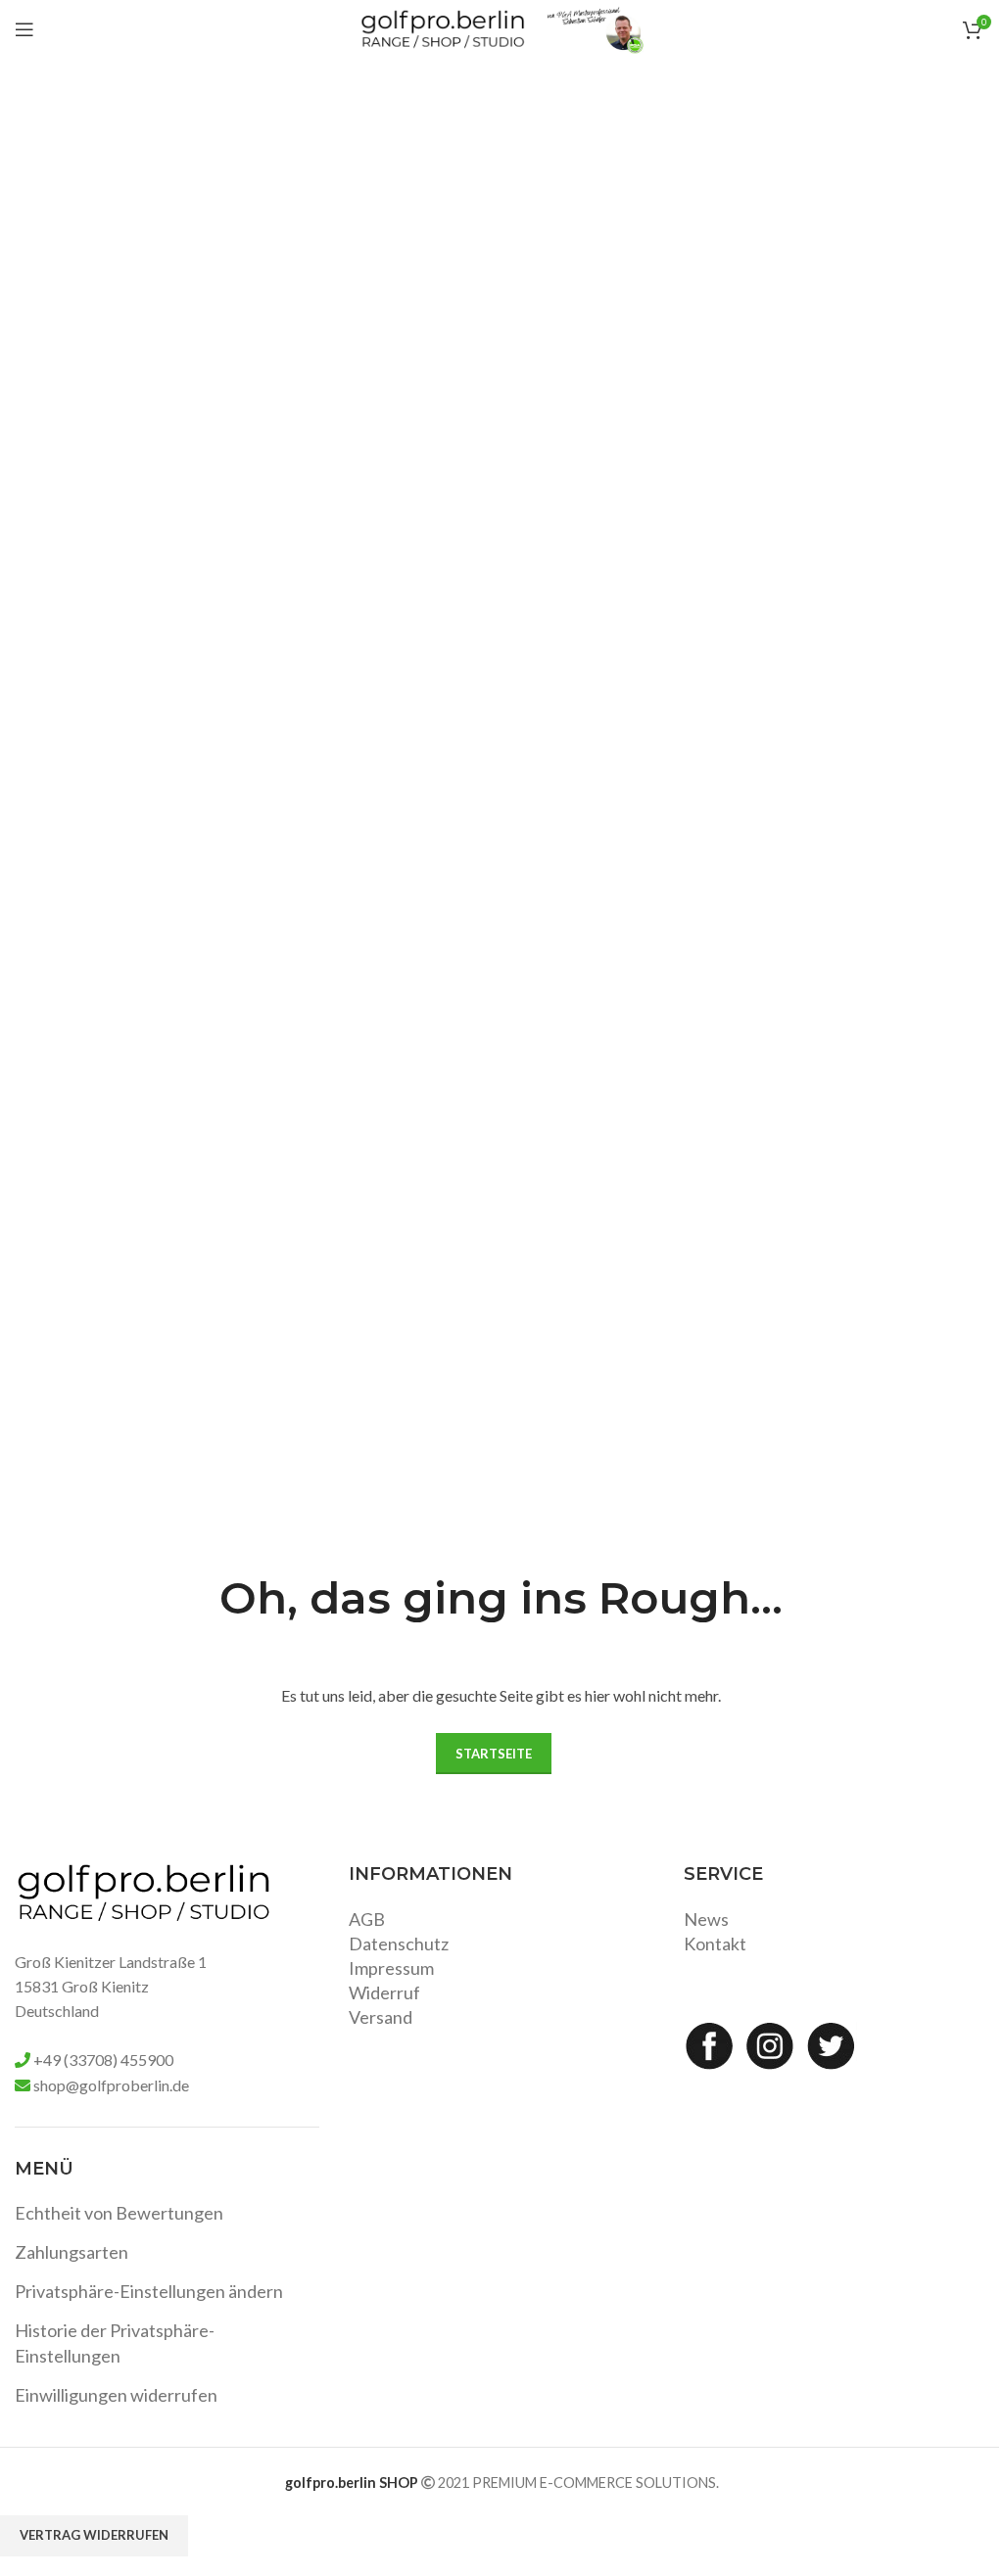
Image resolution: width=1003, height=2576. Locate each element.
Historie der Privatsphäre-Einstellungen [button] (115, 2342)
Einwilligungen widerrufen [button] (116, 2395)
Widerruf (384, 1992)
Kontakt (715, 1944)
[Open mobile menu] (24, 29)
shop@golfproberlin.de (111, 2085)
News (706, 1919)
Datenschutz (399, 1944)
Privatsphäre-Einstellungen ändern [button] (149, 2291)
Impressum (391, 1968)
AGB (367, 1919)
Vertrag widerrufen (94, 2535)
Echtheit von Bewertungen (119, 2213)
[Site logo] (443, 27)
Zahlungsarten (72, 2252)
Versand (381, 2017)
